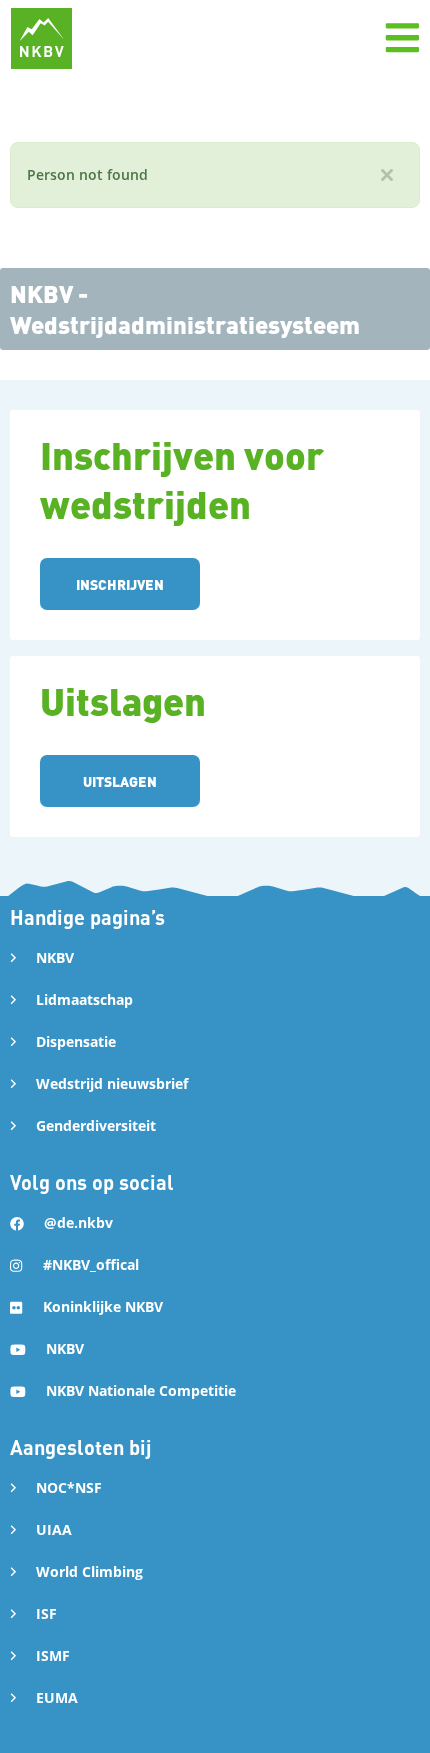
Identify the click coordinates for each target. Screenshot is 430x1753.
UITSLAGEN (120, 781)
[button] (402, 38)
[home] (41, 38)
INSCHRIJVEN (120, 584)
